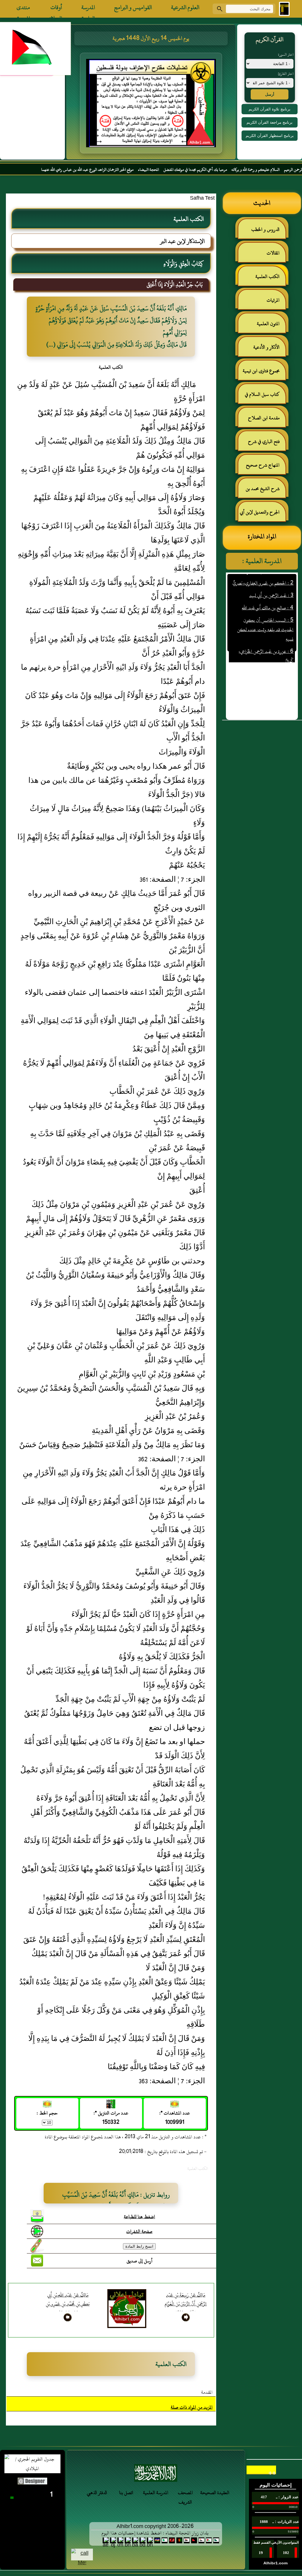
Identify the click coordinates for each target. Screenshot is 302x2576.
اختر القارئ (286, 74)
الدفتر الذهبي (97, 2493)
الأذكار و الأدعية (266, 347)
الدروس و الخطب (265, 229)
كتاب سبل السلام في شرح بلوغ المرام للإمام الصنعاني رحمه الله (265, 397)
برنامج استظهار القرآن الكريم (270, 136)
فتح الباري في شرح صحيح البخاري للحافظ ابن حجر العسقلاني (262, 444)
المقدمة (207, 2392)
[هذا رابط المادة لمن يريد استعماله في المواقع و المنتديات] (37, 2246)
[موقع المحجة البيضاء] (152, 105)
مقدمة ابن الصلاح (264, 418)
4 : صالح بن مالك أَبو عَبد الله (268, 585)
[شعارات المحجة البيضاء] (156, 2475)
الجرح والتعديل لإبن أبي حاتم (263, 515)
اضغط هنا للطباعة (139, 2217)
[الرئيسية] (284, 9)
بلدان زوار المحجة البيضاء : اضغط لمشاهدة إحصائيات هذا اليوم (155, 2533)
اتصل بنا (126, 2493)
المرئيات (273, 300)
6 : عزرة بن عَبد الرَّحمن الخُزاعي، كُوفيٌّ (266, 633)
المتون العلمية (268, 324)
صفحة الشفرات (139, 2231)
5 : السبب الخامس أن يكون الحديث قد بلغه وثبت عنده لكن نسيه (265, 607)
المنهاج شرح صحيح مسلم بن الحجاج (266, 468)
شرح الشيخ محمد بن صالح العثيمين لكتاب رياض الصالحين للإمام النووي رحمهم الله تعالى (266, 491)
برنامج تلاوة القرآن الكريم (270, 109)
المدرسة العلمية (88, 9)
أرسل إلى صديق (139, 2261)
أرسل (270, 94)
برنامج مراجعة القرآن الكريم (270, 122)
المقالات (273, 253)
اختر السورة (286, 54)
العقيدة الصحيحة (215, 2493)
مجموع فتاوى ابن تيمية (261, 371)
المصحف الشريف (185, 2497)
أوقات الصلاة (56, 9)
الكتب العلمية (267, 277)
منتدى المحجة (23, 9)
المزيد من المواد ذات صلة (192, 2407)
